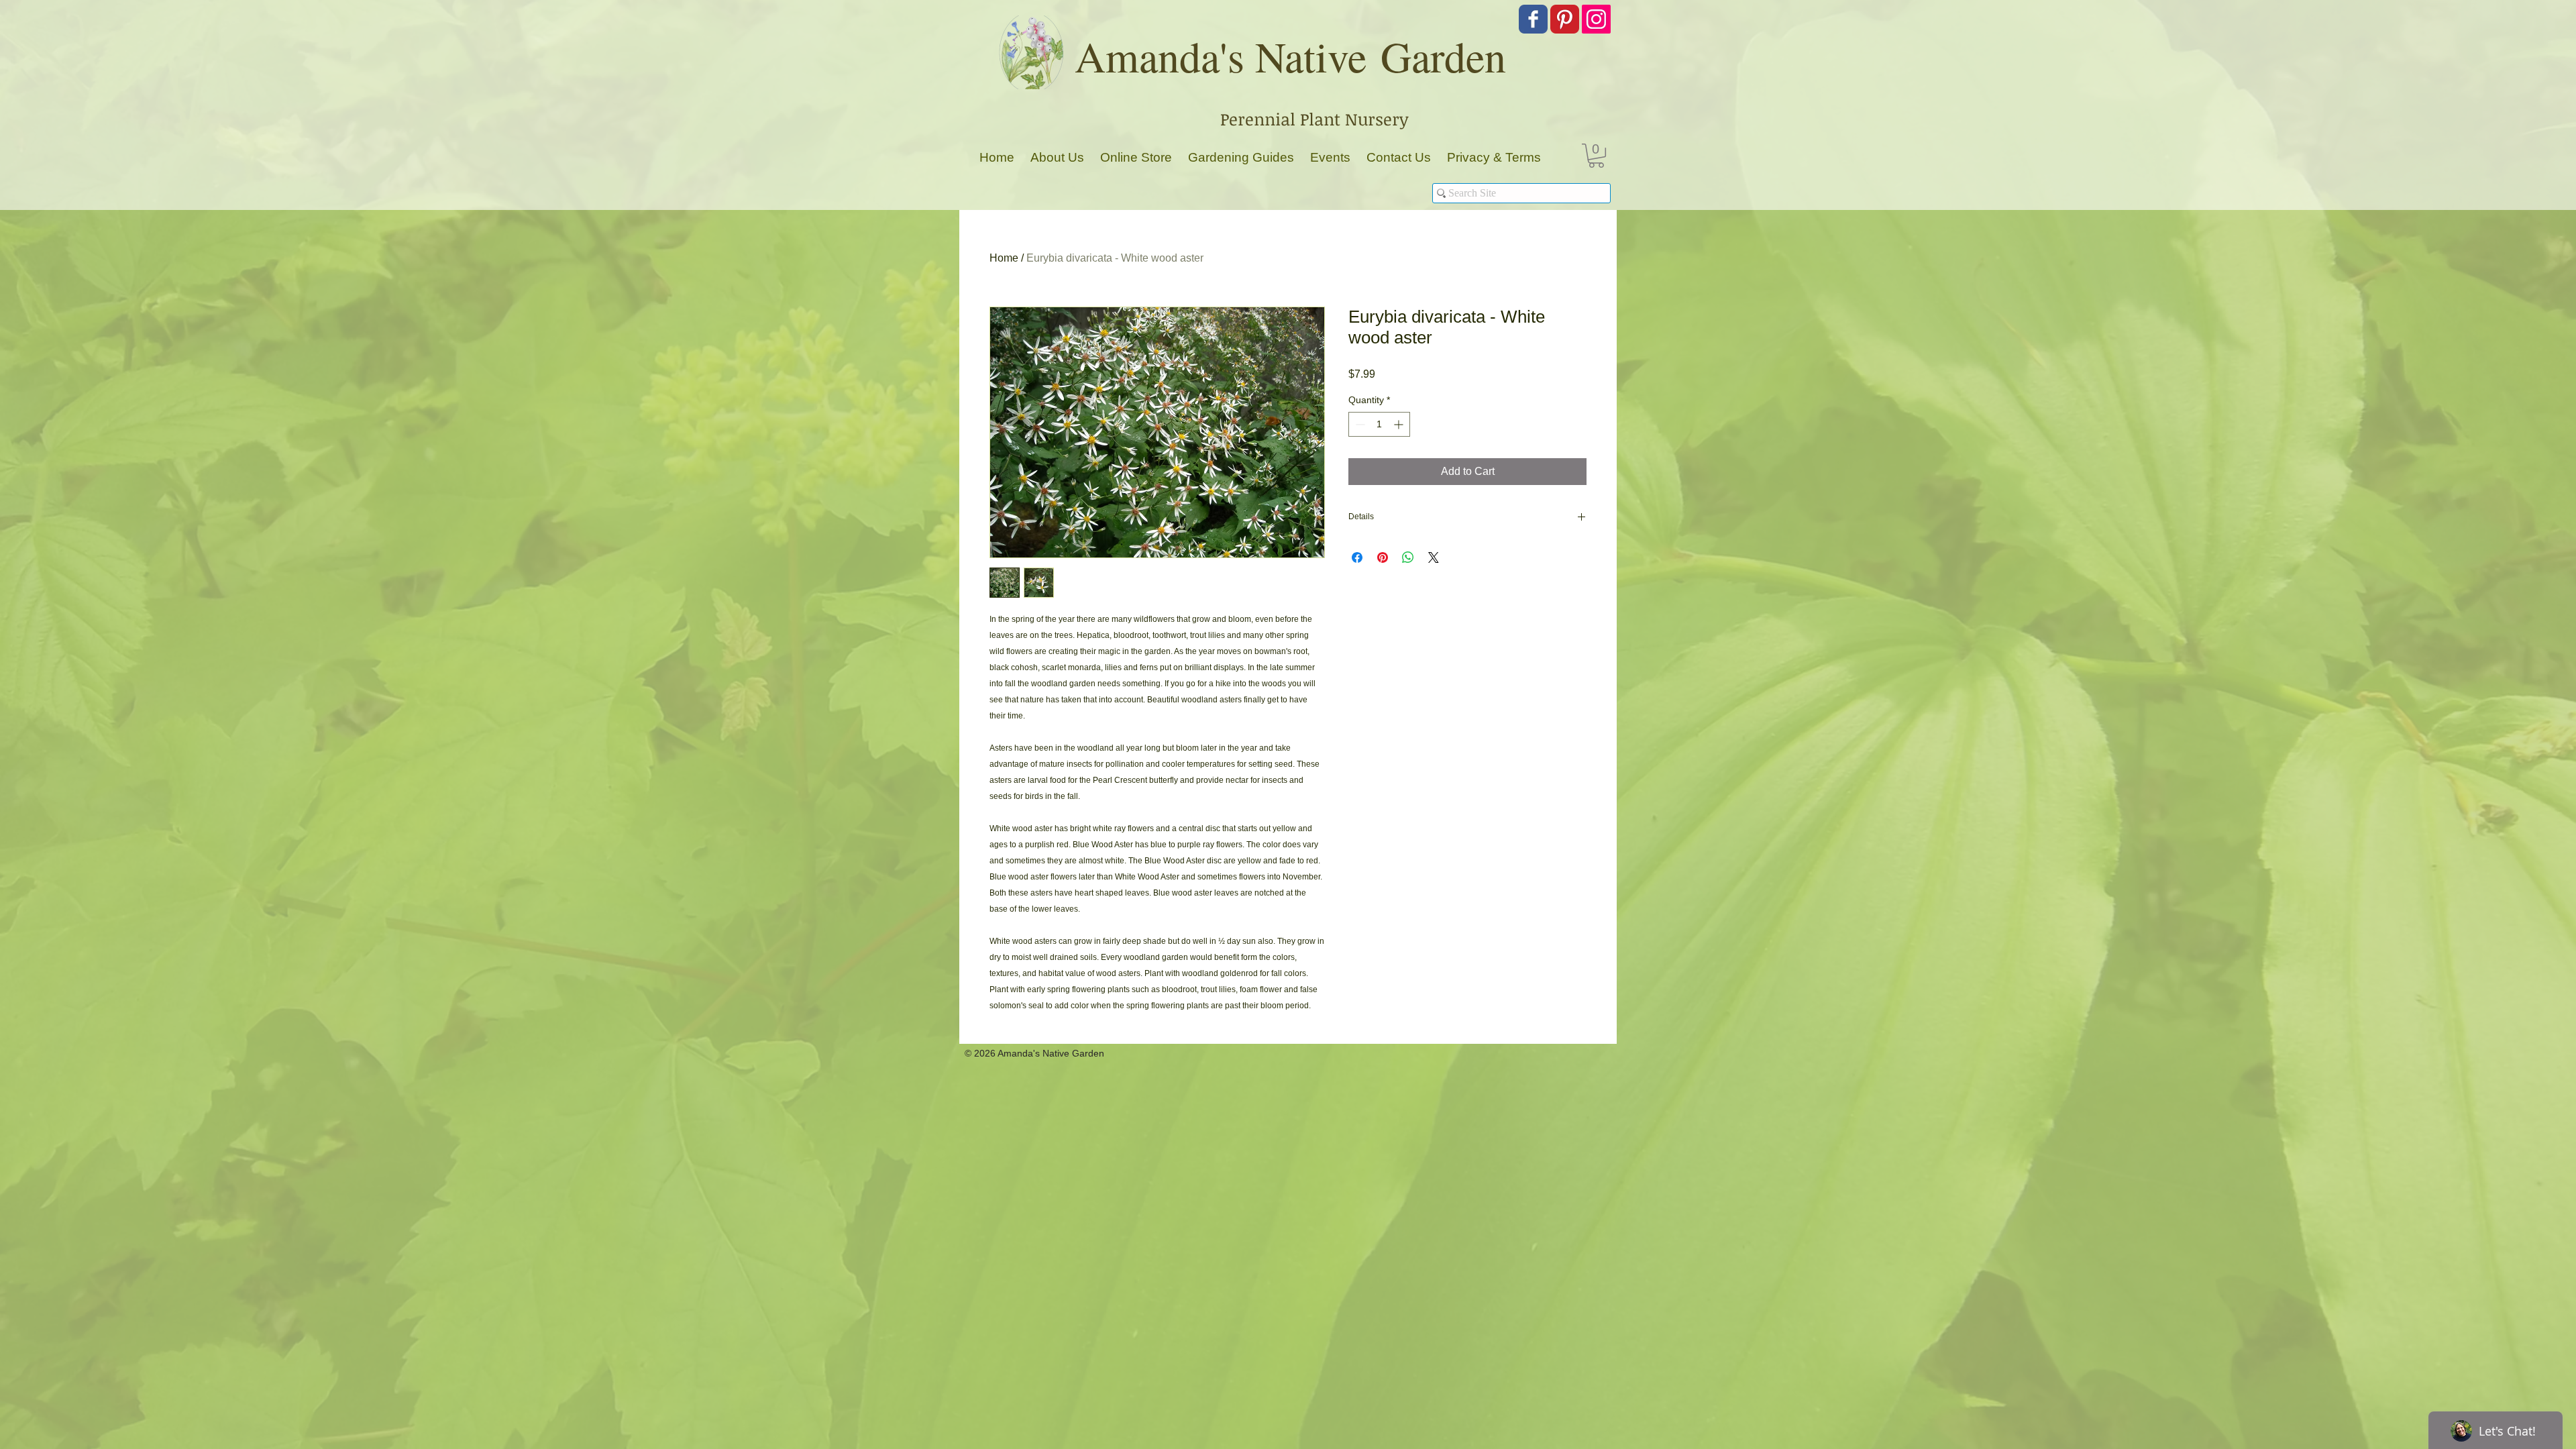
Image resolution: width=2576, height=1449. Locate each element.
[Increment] (1400, 424)
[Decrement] (1359, 424)
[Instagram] (1596, 19)
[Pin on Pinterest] (1383, 557)
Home (1004, 258)
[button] (1596, 156)
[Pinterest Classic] (1565, 19)
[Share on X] (1434, 557)
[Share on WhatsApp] (1408, 557)
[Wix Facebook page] (1533, 19)
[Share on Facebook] (1357, 557)
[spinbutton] (1379, 424)
